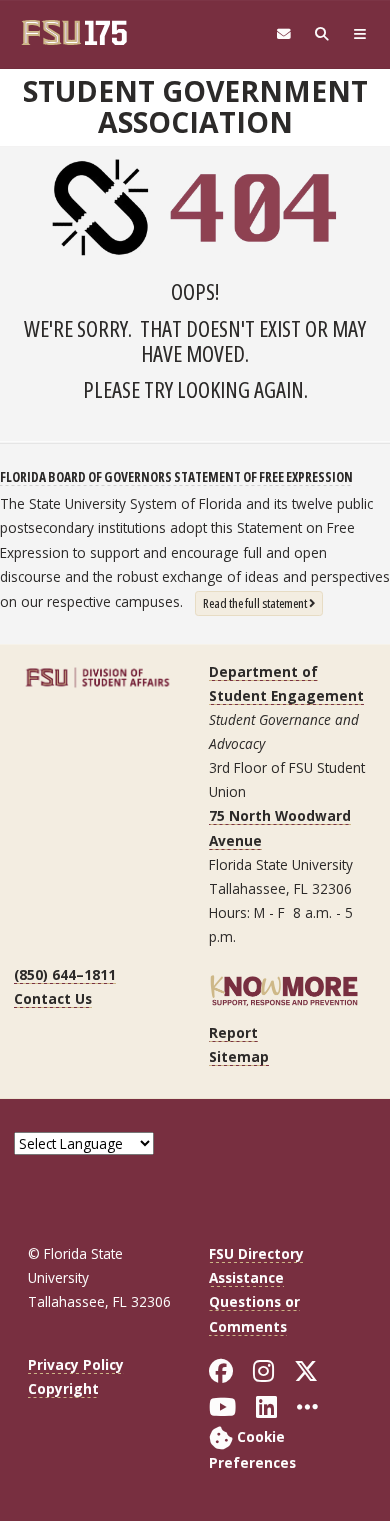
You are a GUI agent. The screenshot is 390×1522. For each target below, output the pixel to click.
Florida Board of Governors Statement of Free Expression (176, 476)
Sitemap (239, 1056)
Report (233, 1032)
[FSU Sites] (360, 34)
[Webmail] (284, 34)
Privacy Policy (76, 1364)
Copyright (63, 1388)
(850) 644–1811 (65, 974)
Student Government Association (195, 106)
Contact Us (53, 998)
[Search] (322, 34)
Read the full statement (263, 602)
